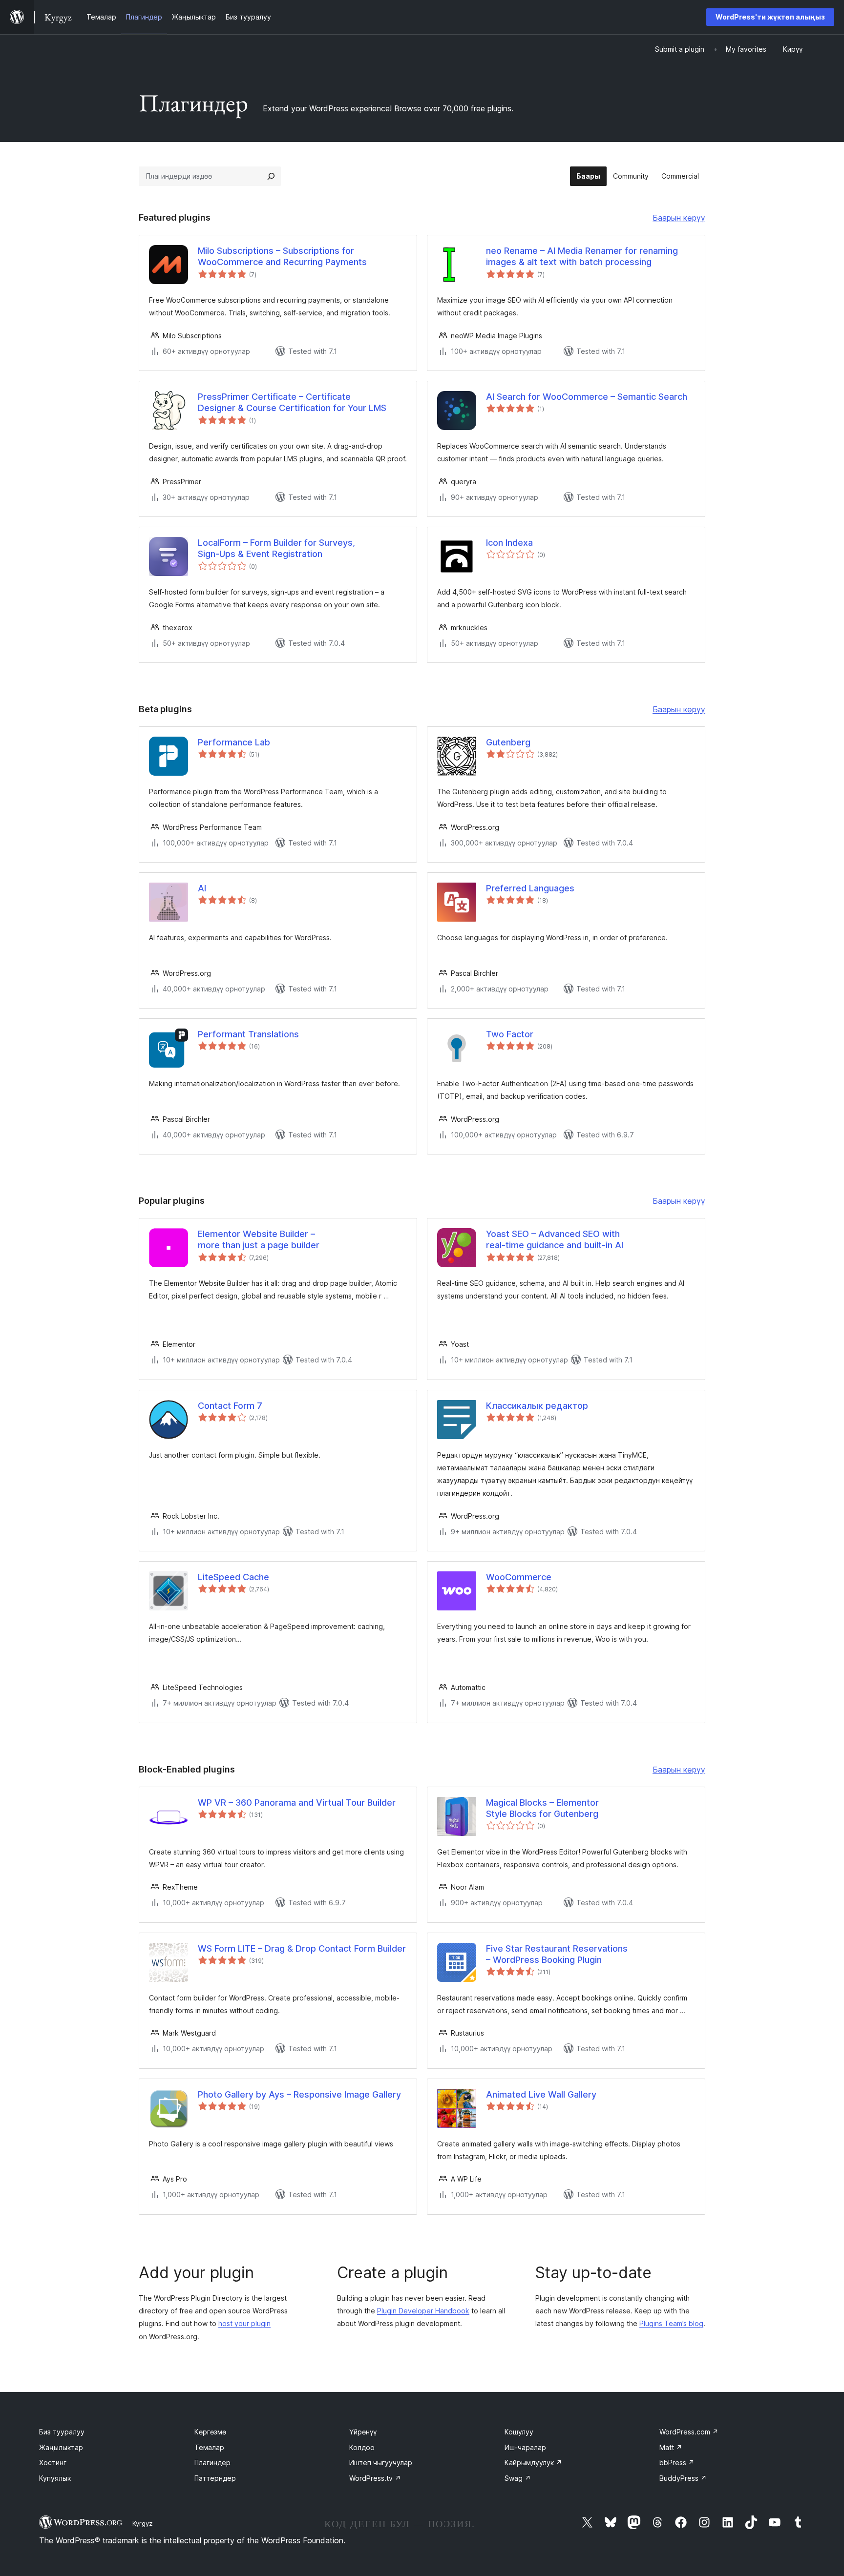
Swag (518, 2478)
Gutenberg (508, 742)
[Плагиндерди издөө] (271, 176)
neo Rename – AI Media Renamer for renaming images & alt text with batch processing (582, 256)
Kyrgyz (142, 2523)
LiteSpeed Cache (233, 1577)
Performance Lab (234, 742)
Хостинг (53, 2463)
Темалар (209, 2447)
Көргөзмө (210, 2432)
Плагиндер (212, 2463)
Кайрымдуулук (533, 2463)
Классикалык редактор (537, 1406)
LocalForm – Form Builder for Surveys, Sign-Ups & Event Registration (276, 548)
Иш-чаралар (525, 2447)
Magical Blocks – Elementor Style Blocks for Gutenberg (542, 1808)
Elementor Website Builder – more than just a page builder (259, 1239)
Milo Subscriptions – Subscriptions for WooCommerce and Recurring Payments (282, 256)
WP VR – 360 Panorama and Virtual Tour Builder (297, 1803)
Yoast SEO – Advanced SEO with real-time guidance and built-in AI (555, 1239)
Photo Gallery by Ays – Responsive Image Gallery (299, 2094)
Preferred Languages (530, 888)
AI (202, 888)
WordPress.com (689, 2432)
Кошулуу (519, 2432)
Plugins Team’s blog (671, 2323)
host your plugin (244, 2323)
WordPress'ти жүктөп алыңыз (770, 17)
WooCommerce (519, 1577)
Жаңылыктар (61, 2447)
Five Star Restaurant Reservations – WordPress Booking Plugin (557, 1954)
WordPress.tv (375, 2478)
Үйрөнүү (363, 2432)
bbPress (677, 2463)
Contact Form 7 (230, 1406)
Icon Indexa (509, 543)
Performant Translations (248, 1034)
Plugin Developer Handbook (423, 2311)
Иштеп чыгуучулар (381, 2463)
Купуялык (55, 2478)
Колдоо (362, 2447)
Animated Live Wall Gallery (541, 2094)
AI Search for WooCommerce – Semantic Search (587, 397)
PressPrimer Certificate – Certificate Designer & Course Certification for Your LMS (292, 402)
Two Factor (510, 1034)
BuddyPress (683, 2478)
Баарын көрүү (679, 219)
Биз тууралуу (62, 2432)
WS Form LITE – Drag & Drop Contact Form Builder (302, 1948)
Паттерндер (215, 2478)
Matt (671, 2447)
